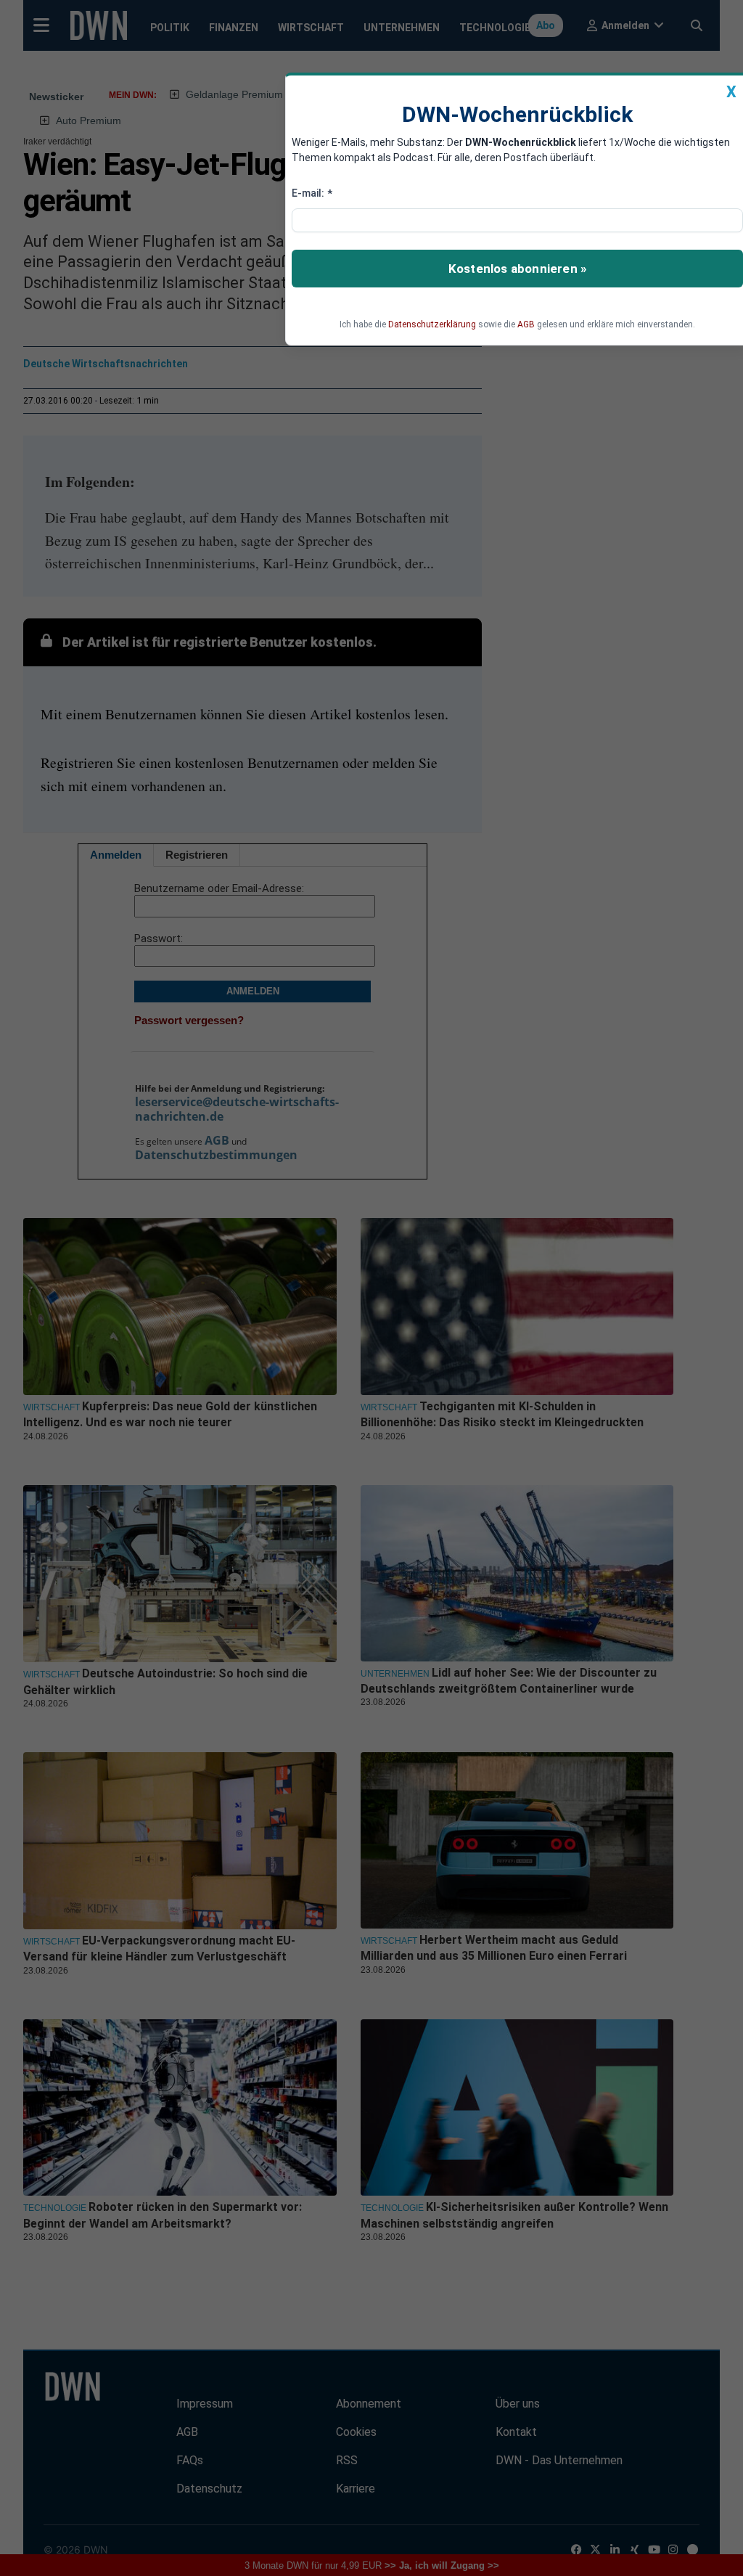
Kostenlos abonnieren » (517, 269)
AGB (526, 324)
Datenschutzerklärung (432, 324)
